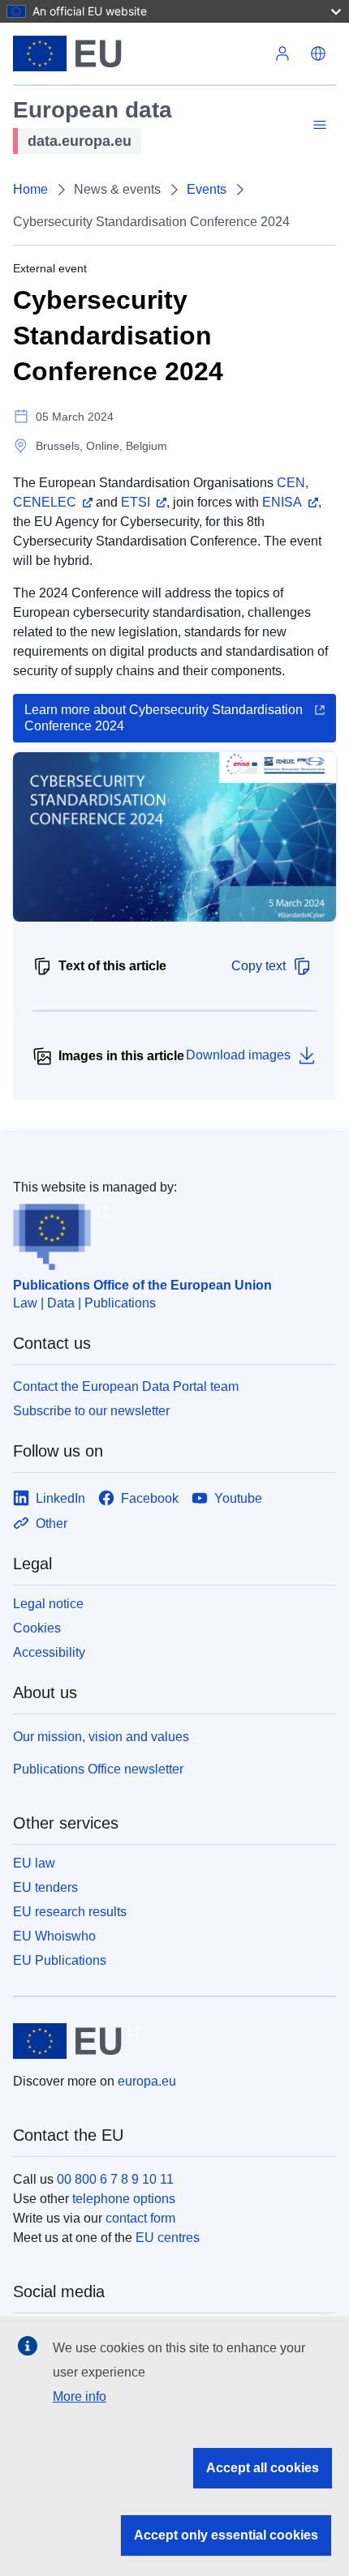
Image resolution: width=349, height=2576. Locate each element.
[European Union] (139, 53)
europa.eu (147, 2081)
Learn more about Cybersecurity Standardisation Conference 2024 (164, 718)
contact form (140, 2218)
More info (80, 2396)
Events (207, 189)
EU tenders (45, 1887)
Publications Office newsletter (98, 1769)
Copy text (259, 966)
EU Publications (60, 1960)
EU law (34, 1863)
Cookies (37, 1628)
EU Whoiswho (54, 1936)
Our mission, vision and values (101, 1737)
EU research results (70, 1912)
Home (30, 189)
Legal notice (48, 1604)
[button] (318, 53)
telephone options (124, 2199)
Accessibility (49, 1652)
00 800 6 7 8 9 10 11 (115, 2179)
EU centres (168, 2238)
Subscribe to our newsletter (91, 1411)
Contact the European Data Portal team (126, 1386)
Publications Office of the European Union (142, 1285)
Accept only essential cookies (226, 2535)
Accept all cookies (263, 2468)
